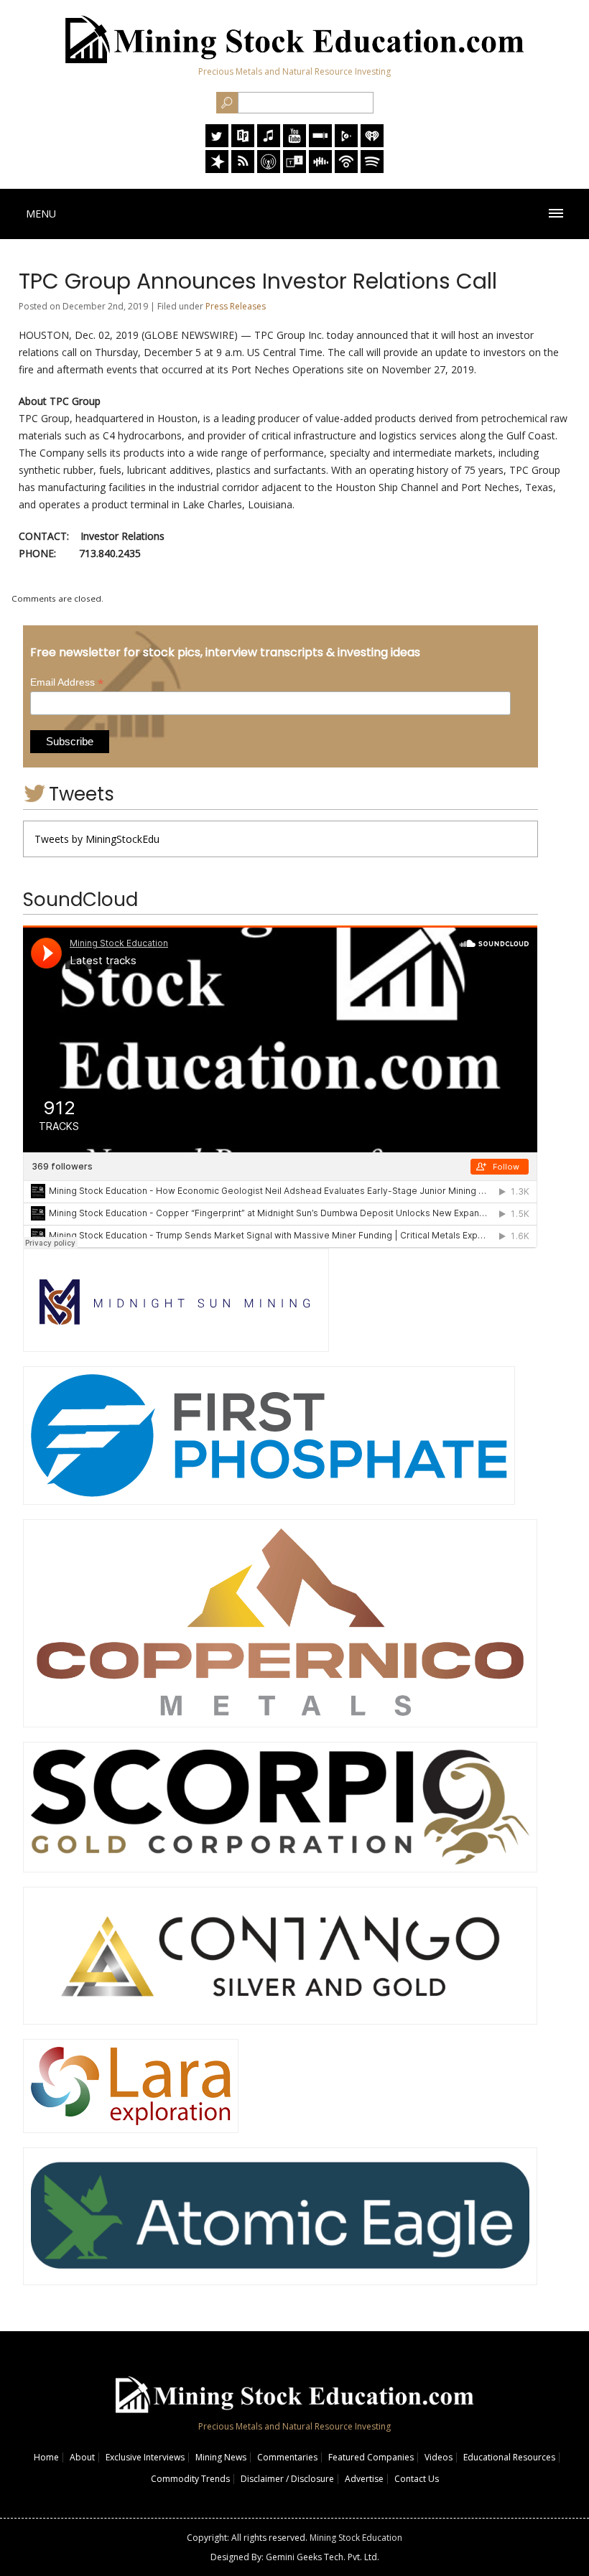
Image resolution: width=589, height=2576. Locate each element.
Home (46, 2457)
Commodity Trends (190, 2479)
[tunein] (294, 169)
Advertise (364, 2479)
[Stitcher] (320, 143)
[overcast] (269, 169)
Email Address (67, 682)
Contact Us (417, 2479)
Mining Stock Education (356, 2538)
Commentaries (287, 2457)
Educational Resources (509, 2457)
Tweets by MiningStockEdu (97, 839)
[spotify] (372, 169)
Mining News (221, 2457)
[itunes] (269, 143)
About (82, 2457)
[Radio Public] (243, 143)
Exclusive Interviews (145, 2457)
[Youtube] (294, 143)
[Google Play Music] (346, 143)
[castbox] (320, 169)
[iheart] (372, 143)
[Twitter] (217, 143)
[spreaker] (217, 169)
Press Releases (236, 306)
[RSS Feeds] (243, 169)
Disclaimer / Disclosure (287, 2479)
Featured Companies (371, 2457)
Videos (439, 2457)
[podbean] (346, 169)
